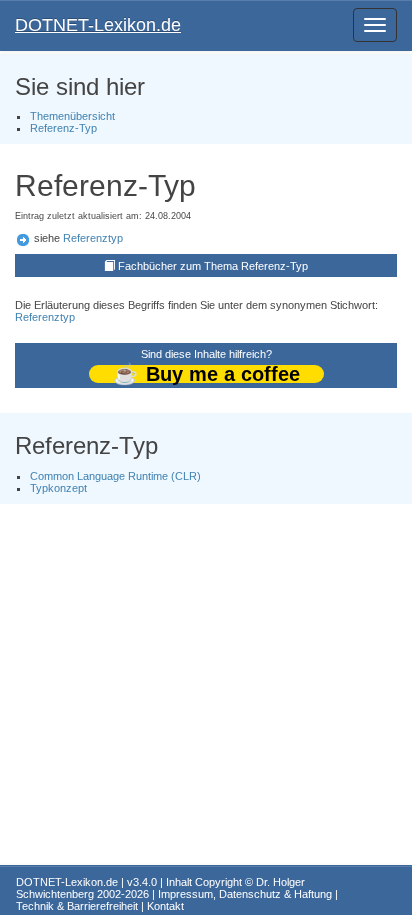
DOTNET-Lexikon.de (98, 25)
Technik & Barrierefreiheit (77, 906)
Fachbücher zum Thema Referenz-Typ (213, 266)
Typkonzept (58, 488)
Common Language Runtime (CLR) (115, 476)
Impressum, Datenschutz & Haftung (245, 894)
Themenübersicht (72, 116)
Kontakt (165, 906)
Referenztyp (93, 238)
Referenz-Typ (63, 128)
